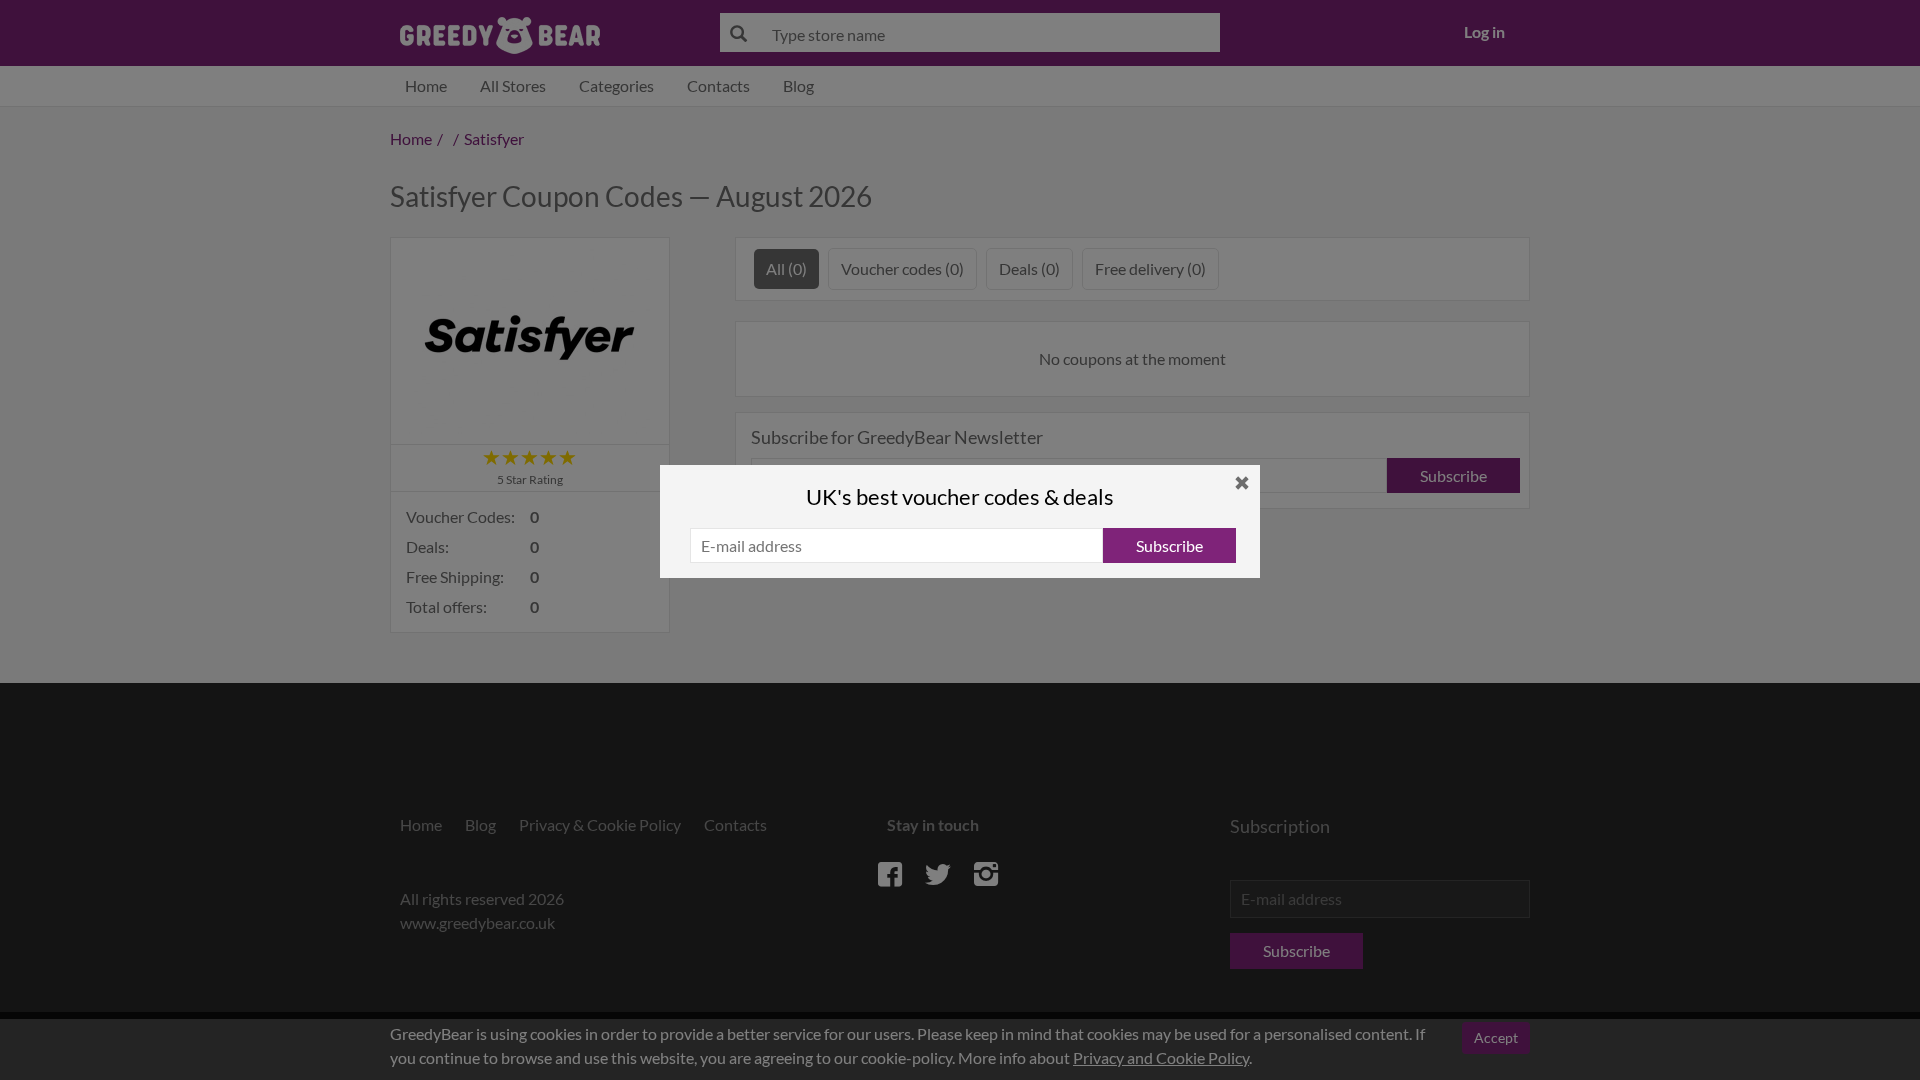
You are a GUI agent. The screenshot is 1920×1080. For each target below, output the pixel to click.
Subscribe (1169, 545)
